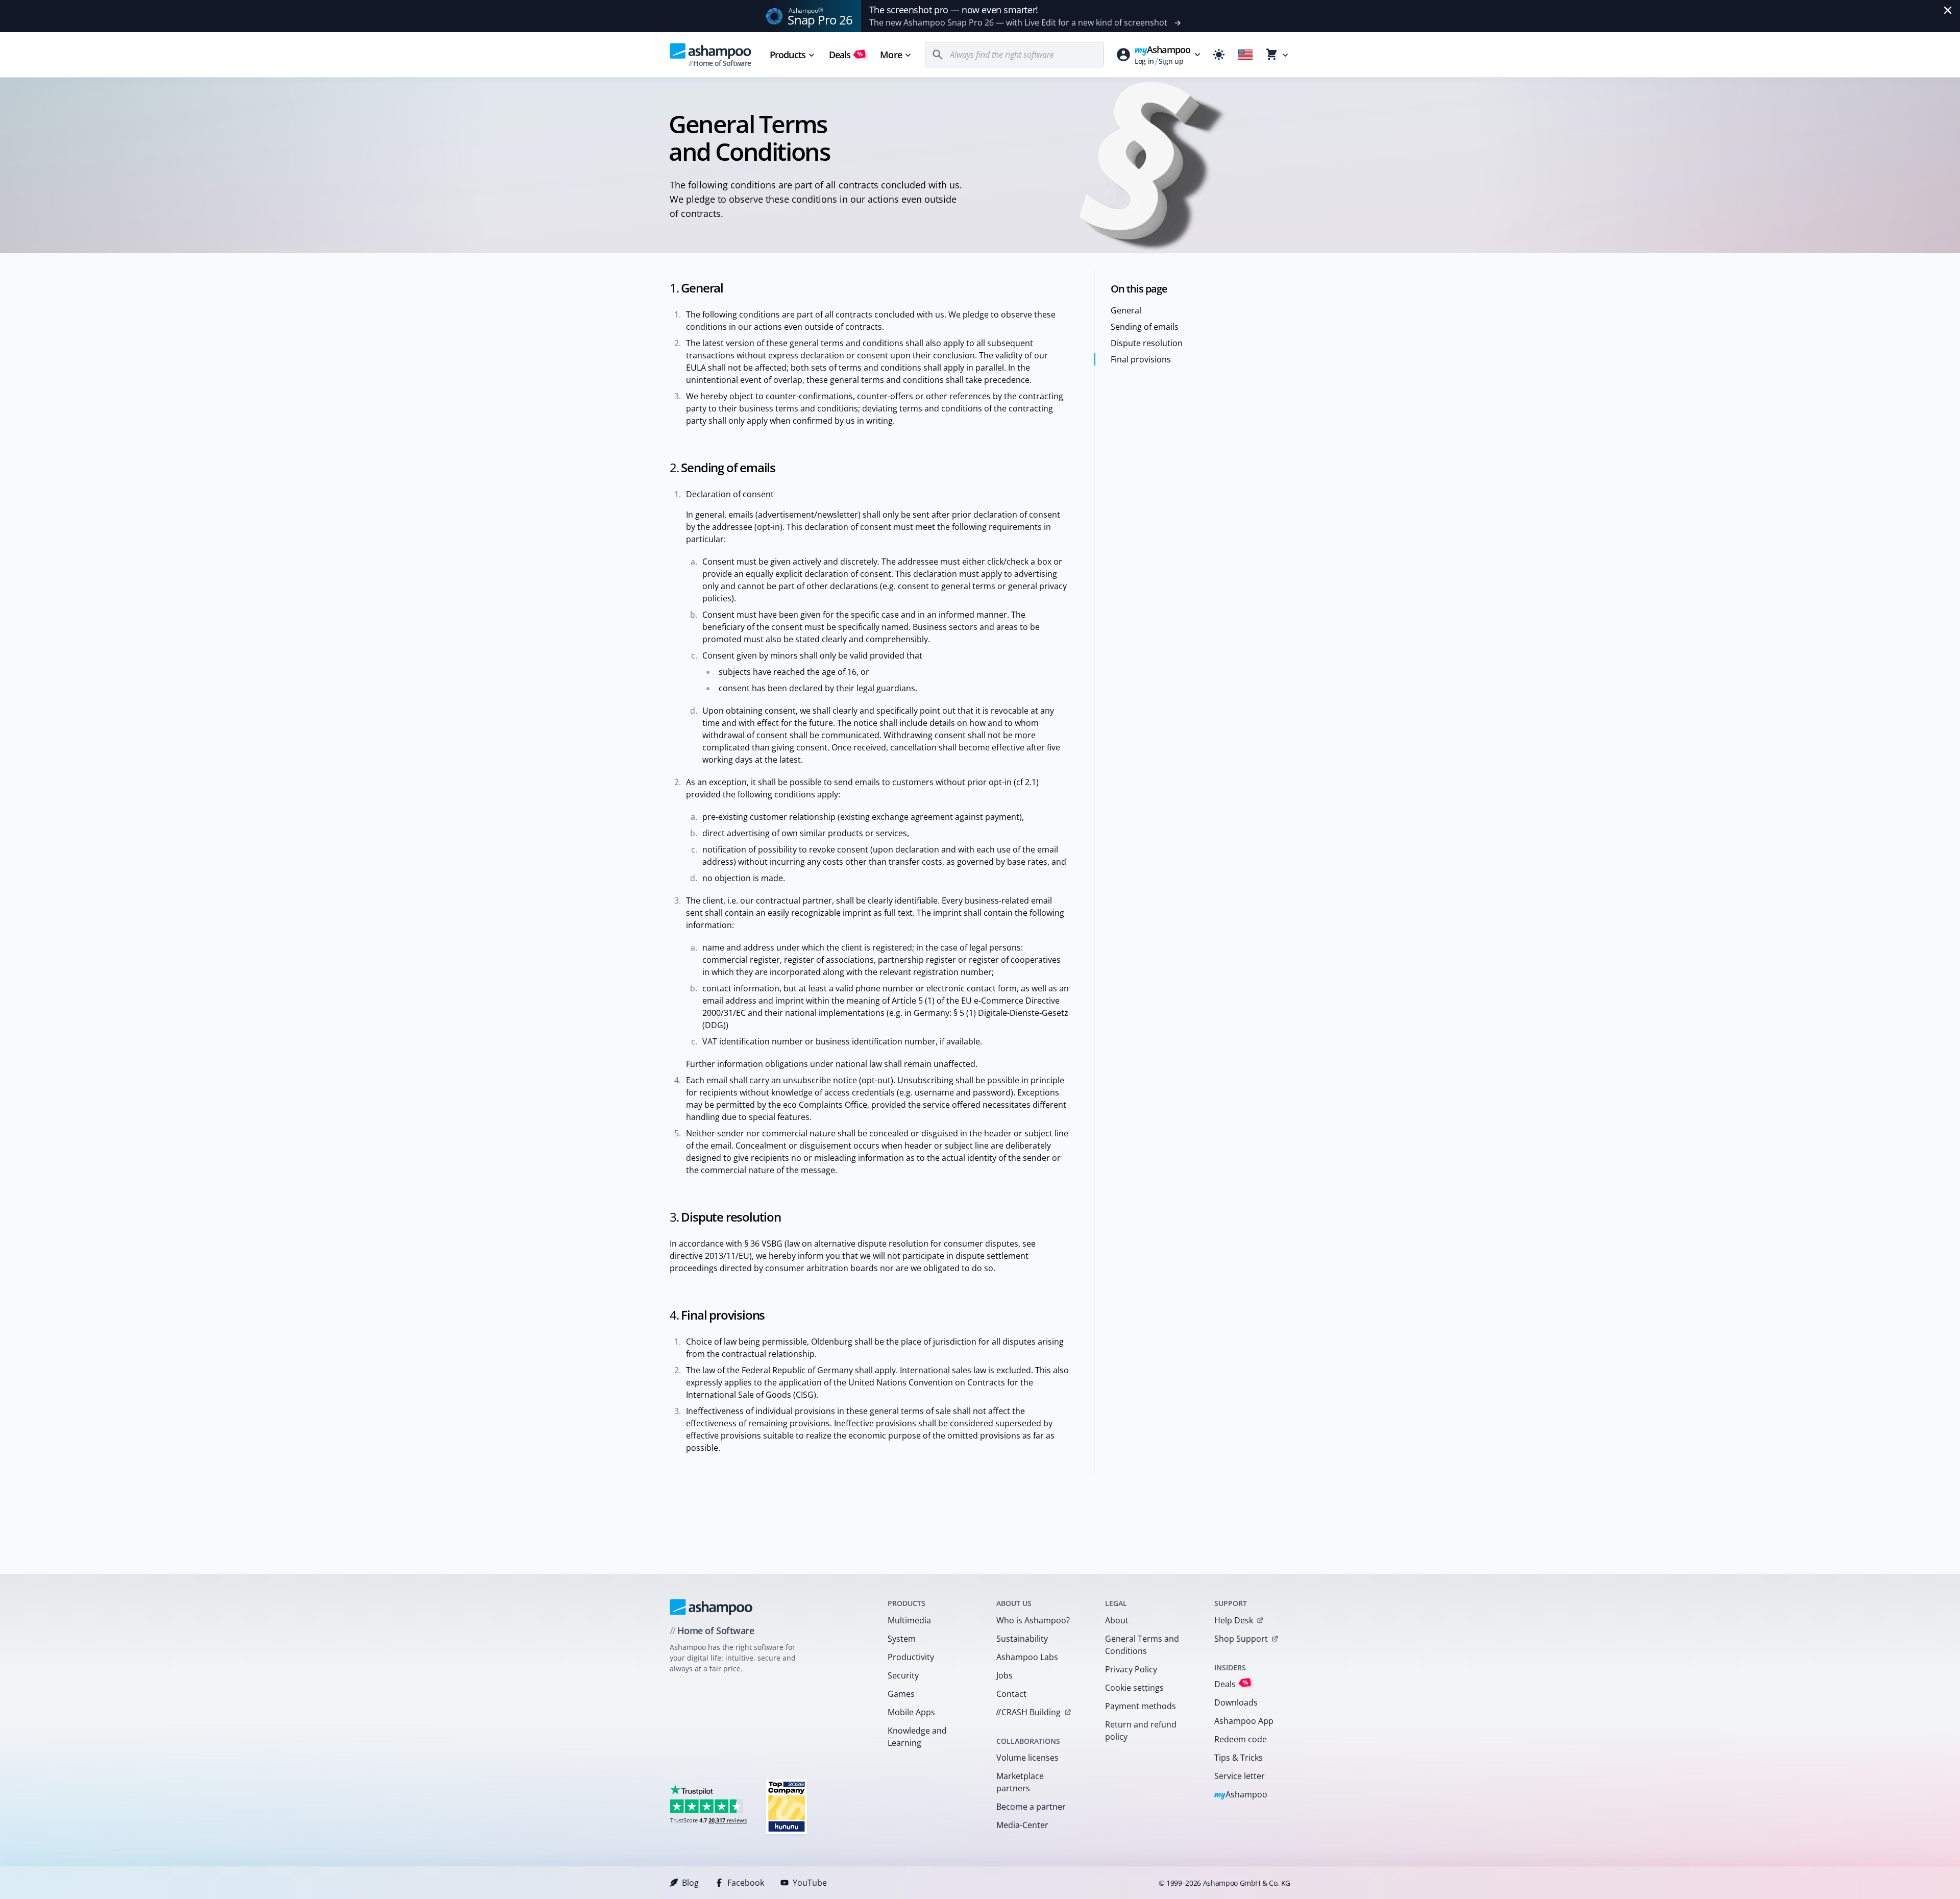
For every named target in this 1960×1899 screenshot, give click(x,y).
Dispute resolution (1147, 343)
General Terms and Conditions (1142, 1645)
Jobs (1004, 1675)
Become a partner (1031, 1807)
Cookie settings (1134, 1688)
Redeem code (1241, 1739)
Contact (1011, 1694)
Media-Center (1022, 1825)
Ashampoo (1241, 1795)
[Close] (1948, 10)
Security (903, 1675)
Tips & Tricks (1239, 1758)
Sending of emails (1145, 327)
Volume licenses (1027, 1758)
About (1117, 1620)
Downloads (1236, 1702)
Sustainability (1022, 1639)
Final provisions (1141, 359)
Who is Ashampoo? (1033, 1620)
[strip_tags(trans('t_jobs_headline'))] (787, 1806)
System (902, 1639)
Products (788, 55)
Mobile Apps (911, 1712)
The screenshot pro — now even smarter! (954, 10)
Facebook (746, 1883)
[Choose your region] (1245, 55)
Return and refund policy (1141, 1731)
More (891, 55)
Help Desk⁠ (1234, 1620)
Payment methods (1141, 1706)
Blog (690, 1883)
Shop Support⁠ (1241, 1639)
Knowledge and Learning (917, 1737)
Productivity (911, 1657)
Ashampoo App (1244, 1721)
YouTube (810, 1883)
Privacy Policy (1131, 1669)
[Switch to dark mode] (1219, 55)
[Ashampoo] (711, 1607)
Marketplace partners (1020, 1782)
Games (901, 1694)
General (1126, 310)
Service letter (1240, 1776)
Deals (846, 55)
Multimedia (909, 1620)
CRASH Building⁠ (1028, 1712)
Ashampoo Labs (1027, 1657)
